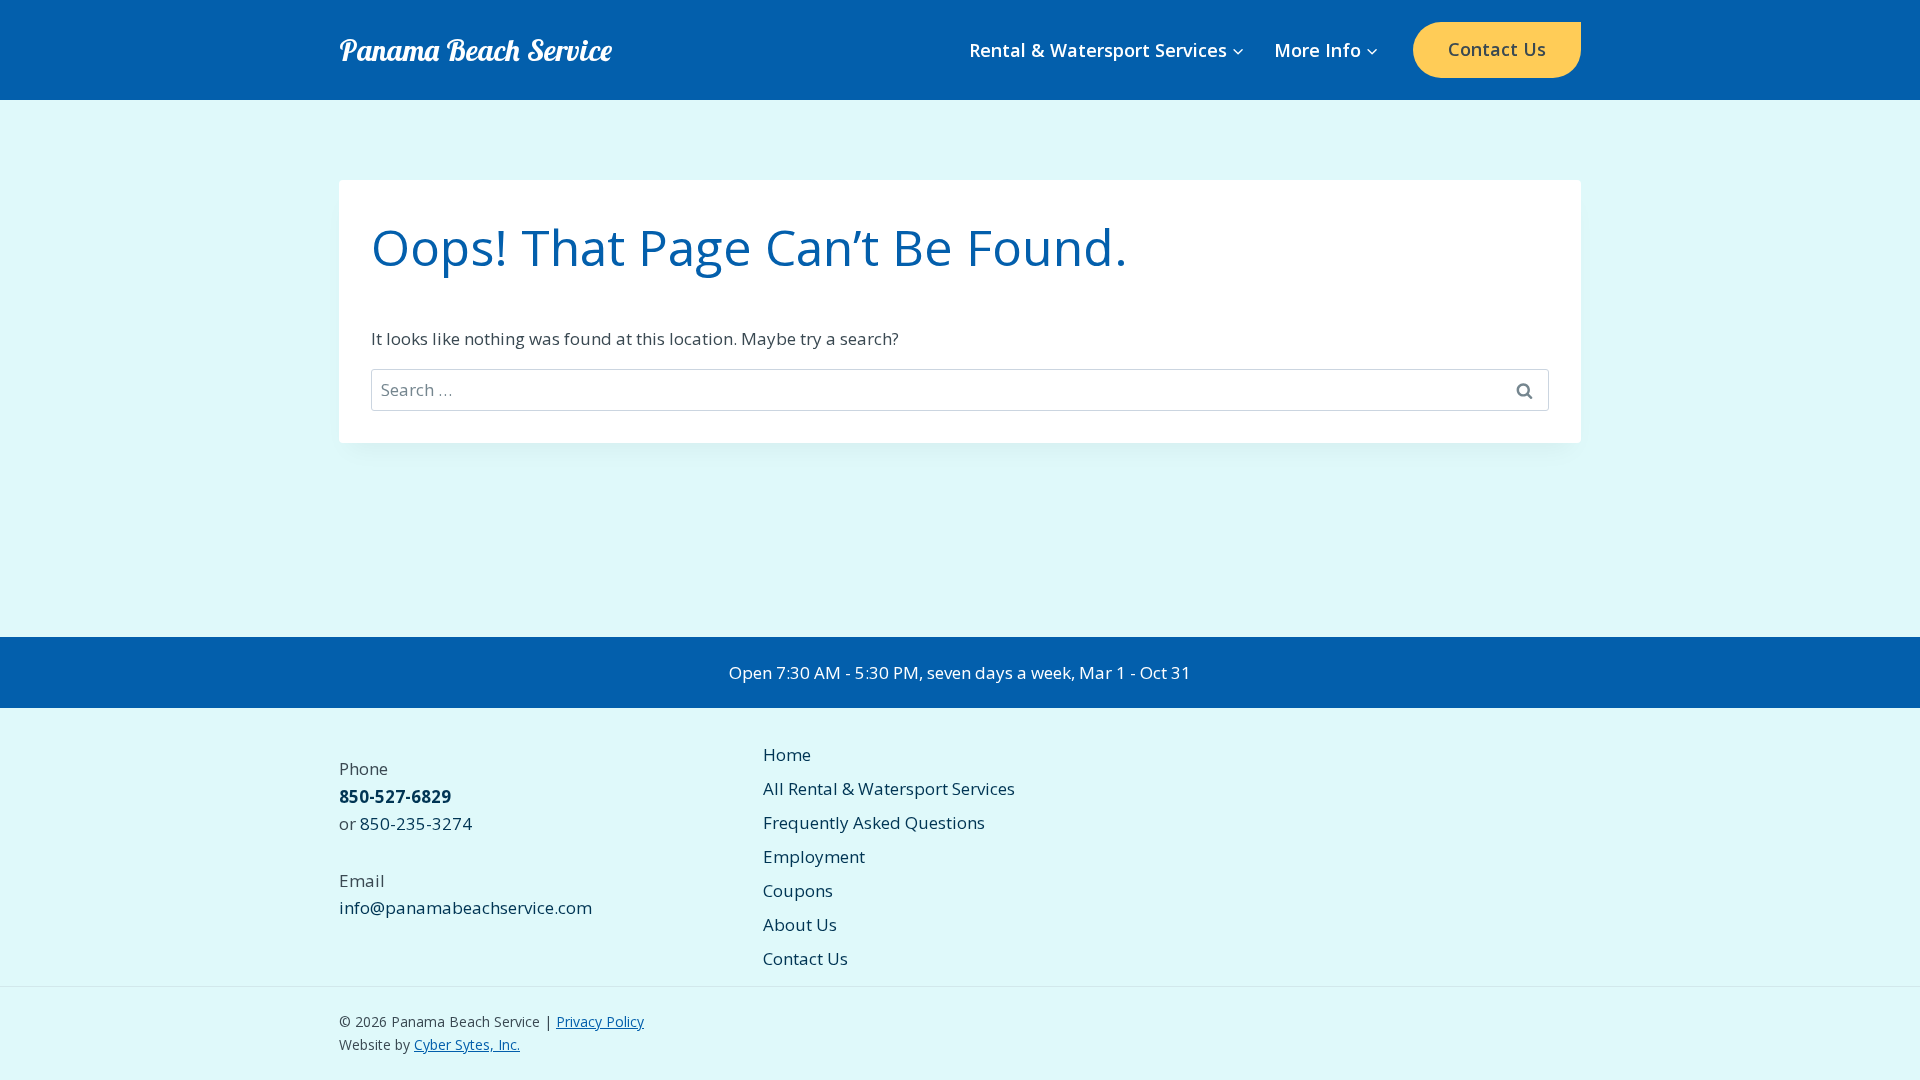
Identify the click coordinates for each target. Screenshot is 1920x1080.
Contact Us (1497, 49)
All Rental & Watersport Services (889, 788)
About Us (800, 924)
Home (787, 754)
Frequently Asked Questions (874, 822)
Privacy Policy (600, 1021)
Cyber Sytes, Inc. (467, 1044)
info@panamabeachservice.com (465, 907)
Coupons (798, 890)
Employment (814, 856)
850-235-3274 (416, 823)
